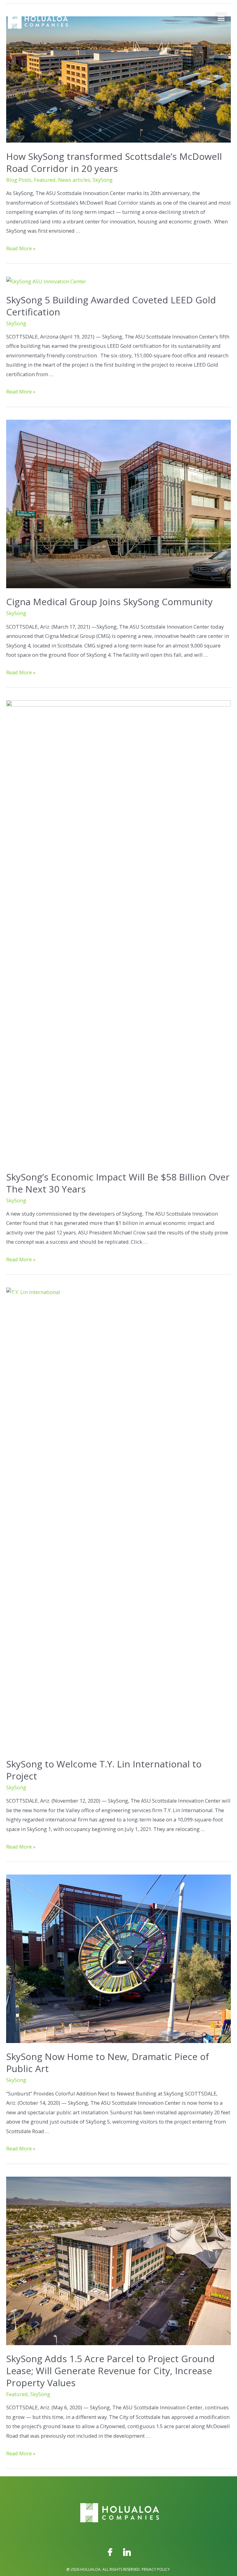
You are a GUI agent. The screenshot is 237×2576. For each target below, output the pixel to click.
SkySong (103, 180)
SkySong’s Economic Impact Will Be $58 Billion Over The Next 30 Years (118, 1183)
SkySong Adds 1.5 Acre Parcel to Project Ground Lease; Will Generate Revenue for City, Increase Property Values (110, 2371)
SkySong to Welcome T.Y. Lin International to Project (104, 1770)
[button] (221, 18)
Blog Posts (19, 180)
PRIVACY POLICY (156, 2569)
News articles (74, 180)
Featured (45, 180)
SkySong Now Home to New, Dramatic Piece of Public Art (108, 2062)
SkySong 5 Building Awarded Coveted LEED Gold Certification (111, 306)
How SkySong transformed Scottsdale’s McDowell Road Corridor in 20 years (114, 162)
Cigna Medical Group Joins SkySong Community (109, 602)
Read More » (21, 248)
